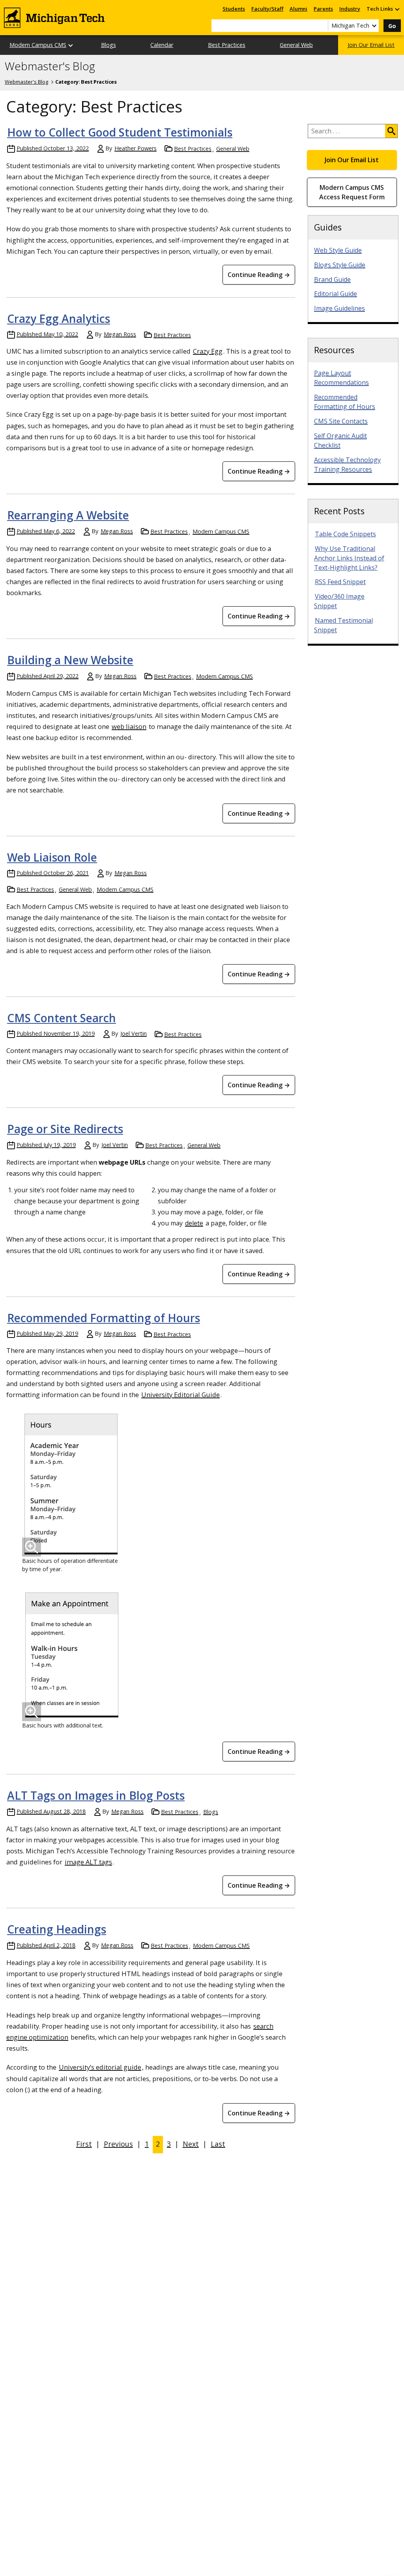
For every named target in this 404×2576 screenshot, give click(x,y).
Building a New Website (70, 660)
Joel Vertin (134, 1033)
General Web (296, 45)
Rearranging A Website (68, 515)
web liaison (129, 726)
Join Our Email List (371, 45)
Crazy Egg (208, 351)
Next (191, 2144)
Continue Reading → (259, 275)
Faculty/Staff (267, 9)
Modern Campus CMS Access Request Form (352, 192)
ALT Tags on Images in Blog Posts (96, 1795)
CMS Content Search (62, 1018)
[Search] (391, 131)
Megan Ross (120, 334)
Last (218, 2144)
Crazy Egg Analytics (59, 318)
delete (194, 1223)
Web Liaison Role (52, 857)
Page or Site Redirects (65, 1129)
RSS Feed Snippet (340, 582)
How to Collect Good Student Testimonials (120, 132)
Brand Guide (332, 279)
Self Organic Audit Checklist (340, 440)
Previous (118, 2144)
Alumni (298, 9)
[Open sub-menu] (397, 9)
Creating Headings (57, 1929)
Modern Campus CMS (38, 45)
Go (392, 26)
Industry (350, 9)
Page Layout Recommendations (341, 378)
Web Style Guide (338, 250)
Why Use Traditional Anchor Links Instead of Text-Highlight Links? (349, 558)
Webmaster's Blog (50, 66)
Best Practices (227, 45)
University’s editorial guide (100, 2067)
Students (234, 9)
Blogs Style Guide (340, 265)
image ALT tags (88, 1862)
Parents (323, 9)
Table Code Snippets (345, 534)
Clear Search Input (322, 26)
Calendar (162, 45)
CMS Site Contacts (341, 421)
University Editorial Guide (180, 1395)
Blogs (108, 45)
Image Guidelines (339, 308)
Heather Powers (136, 148)
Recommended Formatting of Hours (104, 1318)
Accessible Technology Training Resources (347, 465)
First (84, 2144)
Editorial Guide (336, 294)
